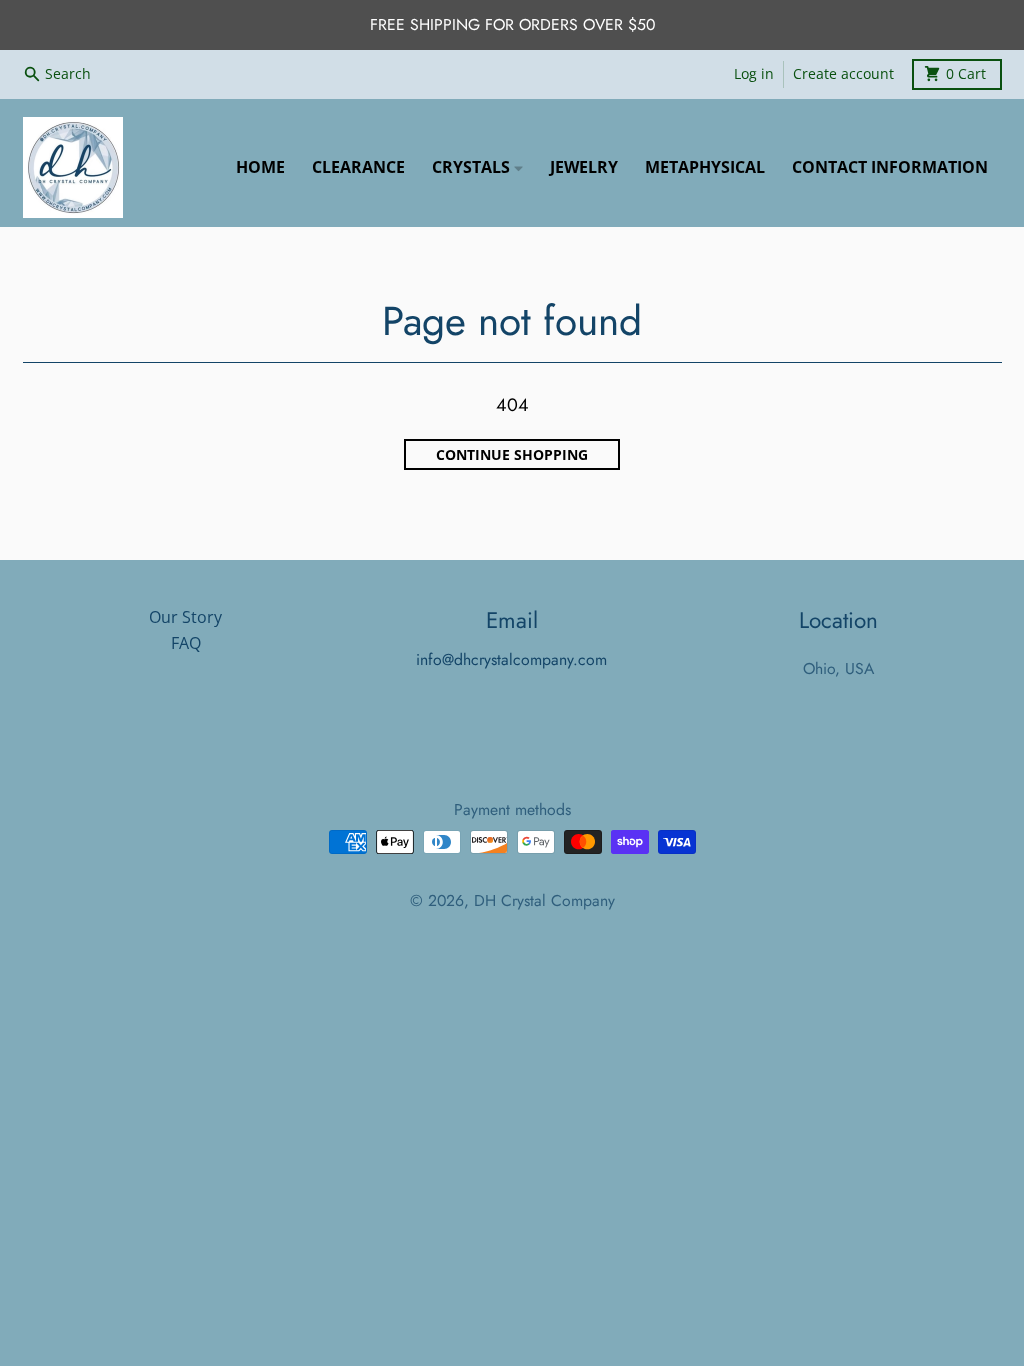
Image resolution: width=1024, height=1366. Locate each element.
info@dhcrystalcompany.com (511, 659)
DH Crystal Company (544, 900)
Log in (754, 74)
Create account (843, 74)
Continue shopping (512, 455)
